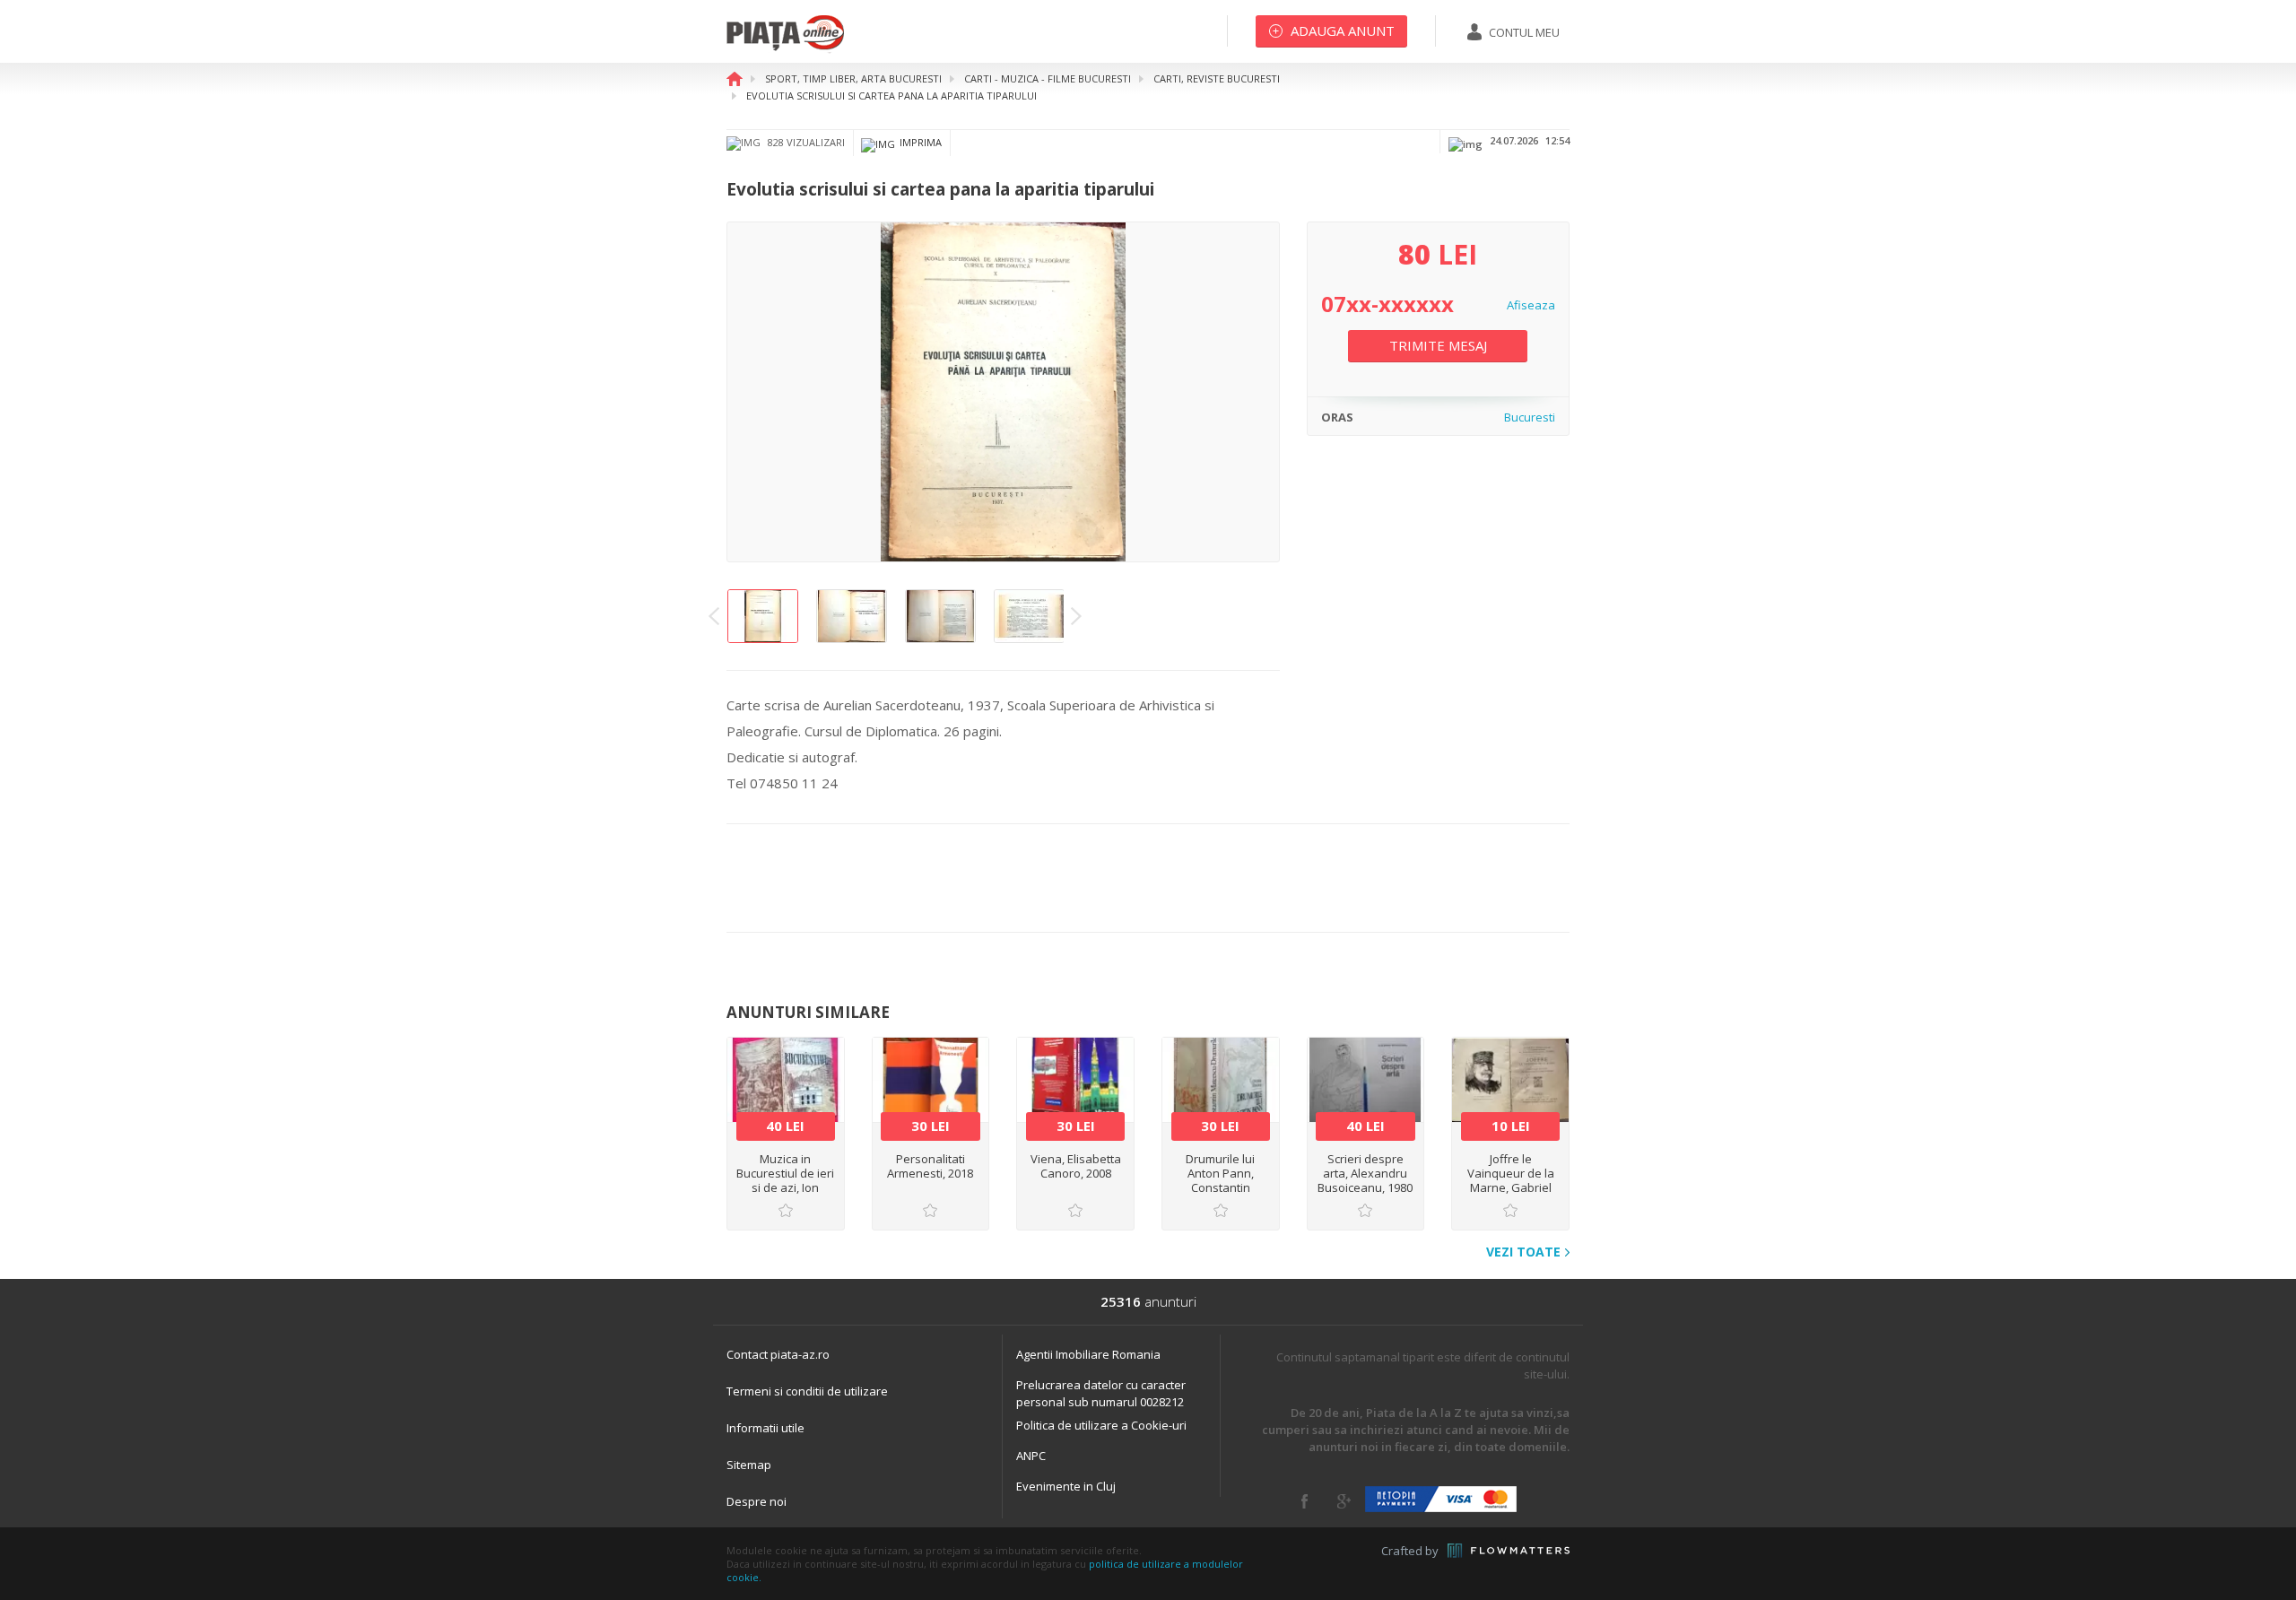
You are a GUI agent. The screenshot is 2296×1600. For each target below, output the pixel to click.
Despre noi (757, 1501)
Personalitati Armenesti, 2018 (930, 1166)
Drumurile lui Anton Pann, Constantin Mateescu (1220, 1180)
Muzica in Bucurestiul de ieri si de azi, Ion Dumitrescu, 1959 (785, 1180)
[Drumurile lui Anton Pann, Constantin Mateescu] (1221, 1080)
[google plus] (1344, 1501)
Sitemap (749, 1465)
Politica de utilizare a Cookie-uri (1101, 1425)
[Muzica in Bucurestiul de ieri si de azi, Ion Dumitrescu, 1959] (786, 1080)
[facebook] (1305, 1501)
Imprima (921, 142)
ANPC (1031, 1456)
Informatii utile (765, 1428)
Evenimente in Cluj (1066, 1486)
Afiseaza (1531, 305)
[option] (1003, 393)
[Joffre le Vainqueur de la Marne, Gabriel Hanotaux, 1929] (1510, 1080)
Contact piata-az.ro (778, 1354)
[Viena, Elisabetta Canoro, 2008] (1075, 1080)
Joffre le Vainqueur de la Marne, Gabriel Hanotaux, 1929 (1511, 1180)
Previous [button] (714, 616)
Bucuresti (1530, 417)
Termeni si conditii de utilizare (807, 1391)
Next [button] (1076, 616)
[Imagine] (1003, 393)
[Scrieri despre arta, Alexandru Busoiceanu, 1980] (1366, 1080)
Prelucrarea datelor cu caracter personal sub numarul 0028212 (1101, 1393)
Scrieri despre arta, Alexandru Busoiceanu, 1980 (1365, 1173)
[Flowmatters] (1509, 1551)
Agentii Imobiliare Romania (1088, 1354)
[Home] (785, 49)
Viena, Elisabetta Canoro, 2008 (1076, 1166)
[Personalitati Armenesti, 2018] (931, 1080)
